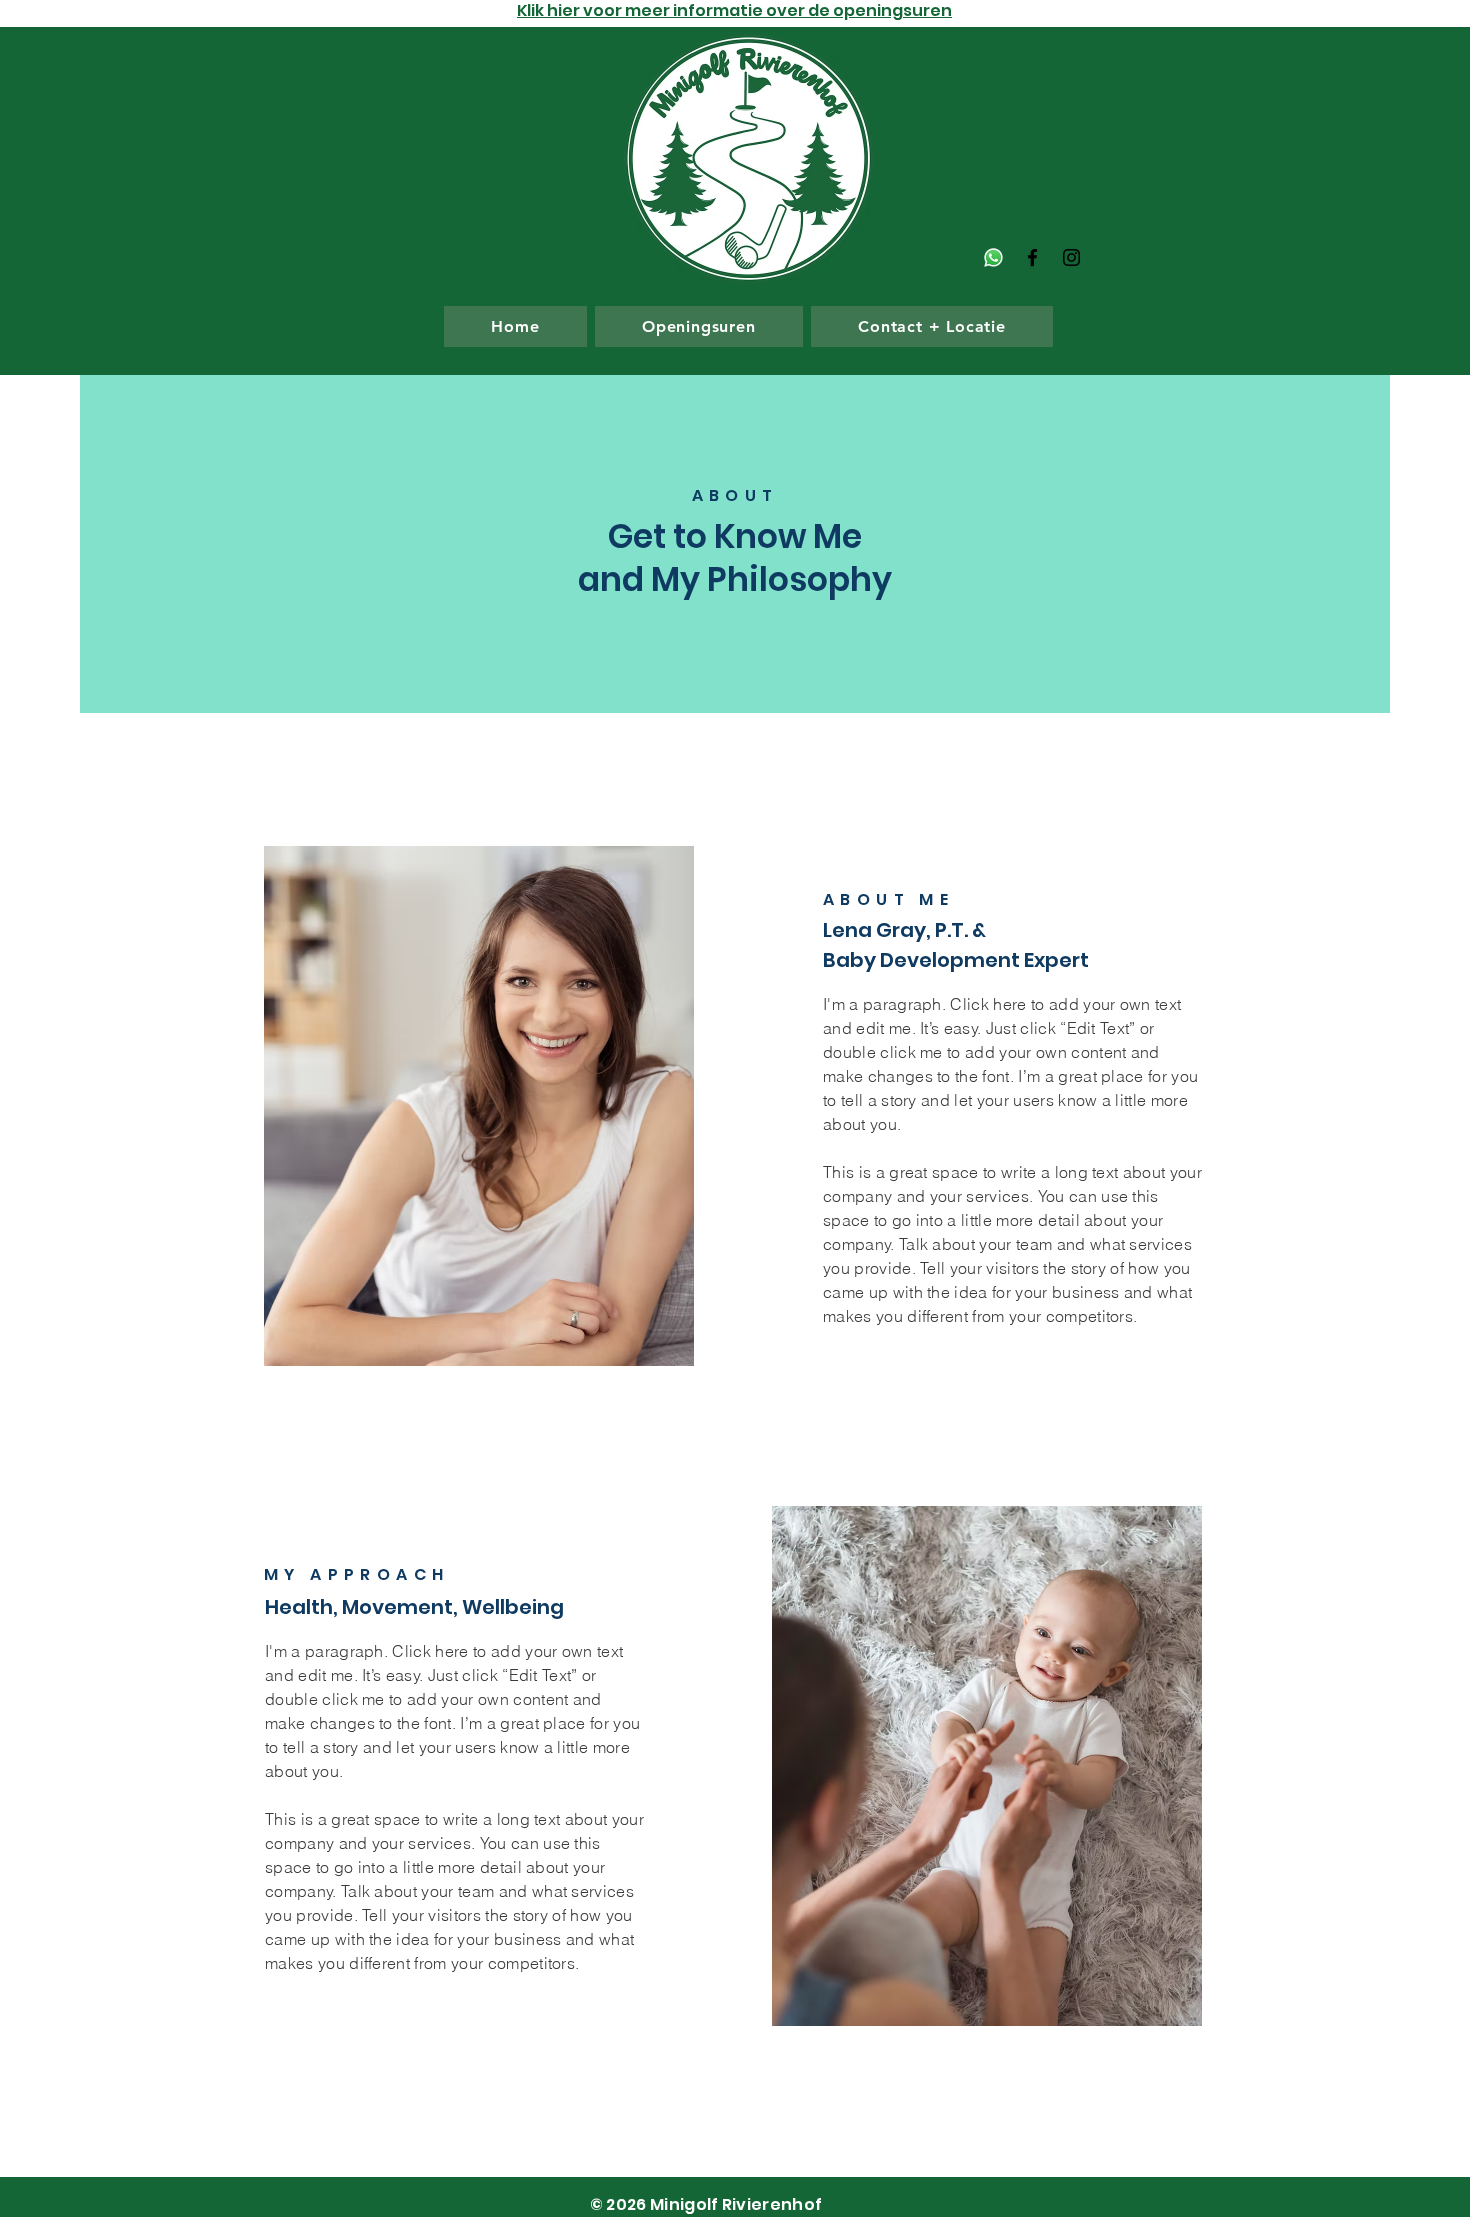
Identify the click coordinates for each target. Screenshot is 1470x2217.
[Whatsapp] (993, 257)
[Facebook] (1032, 257)
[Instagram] (1071, 257)
